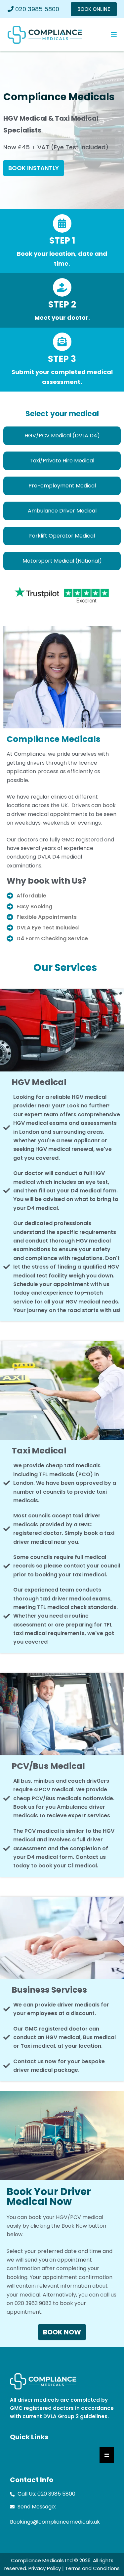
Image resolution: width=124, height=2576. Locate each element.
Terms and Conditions (92, 2568)
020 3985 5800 (36, 9)
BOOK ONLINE (94, 9)
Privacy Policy (45, 2568)
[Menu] (114, 35)
